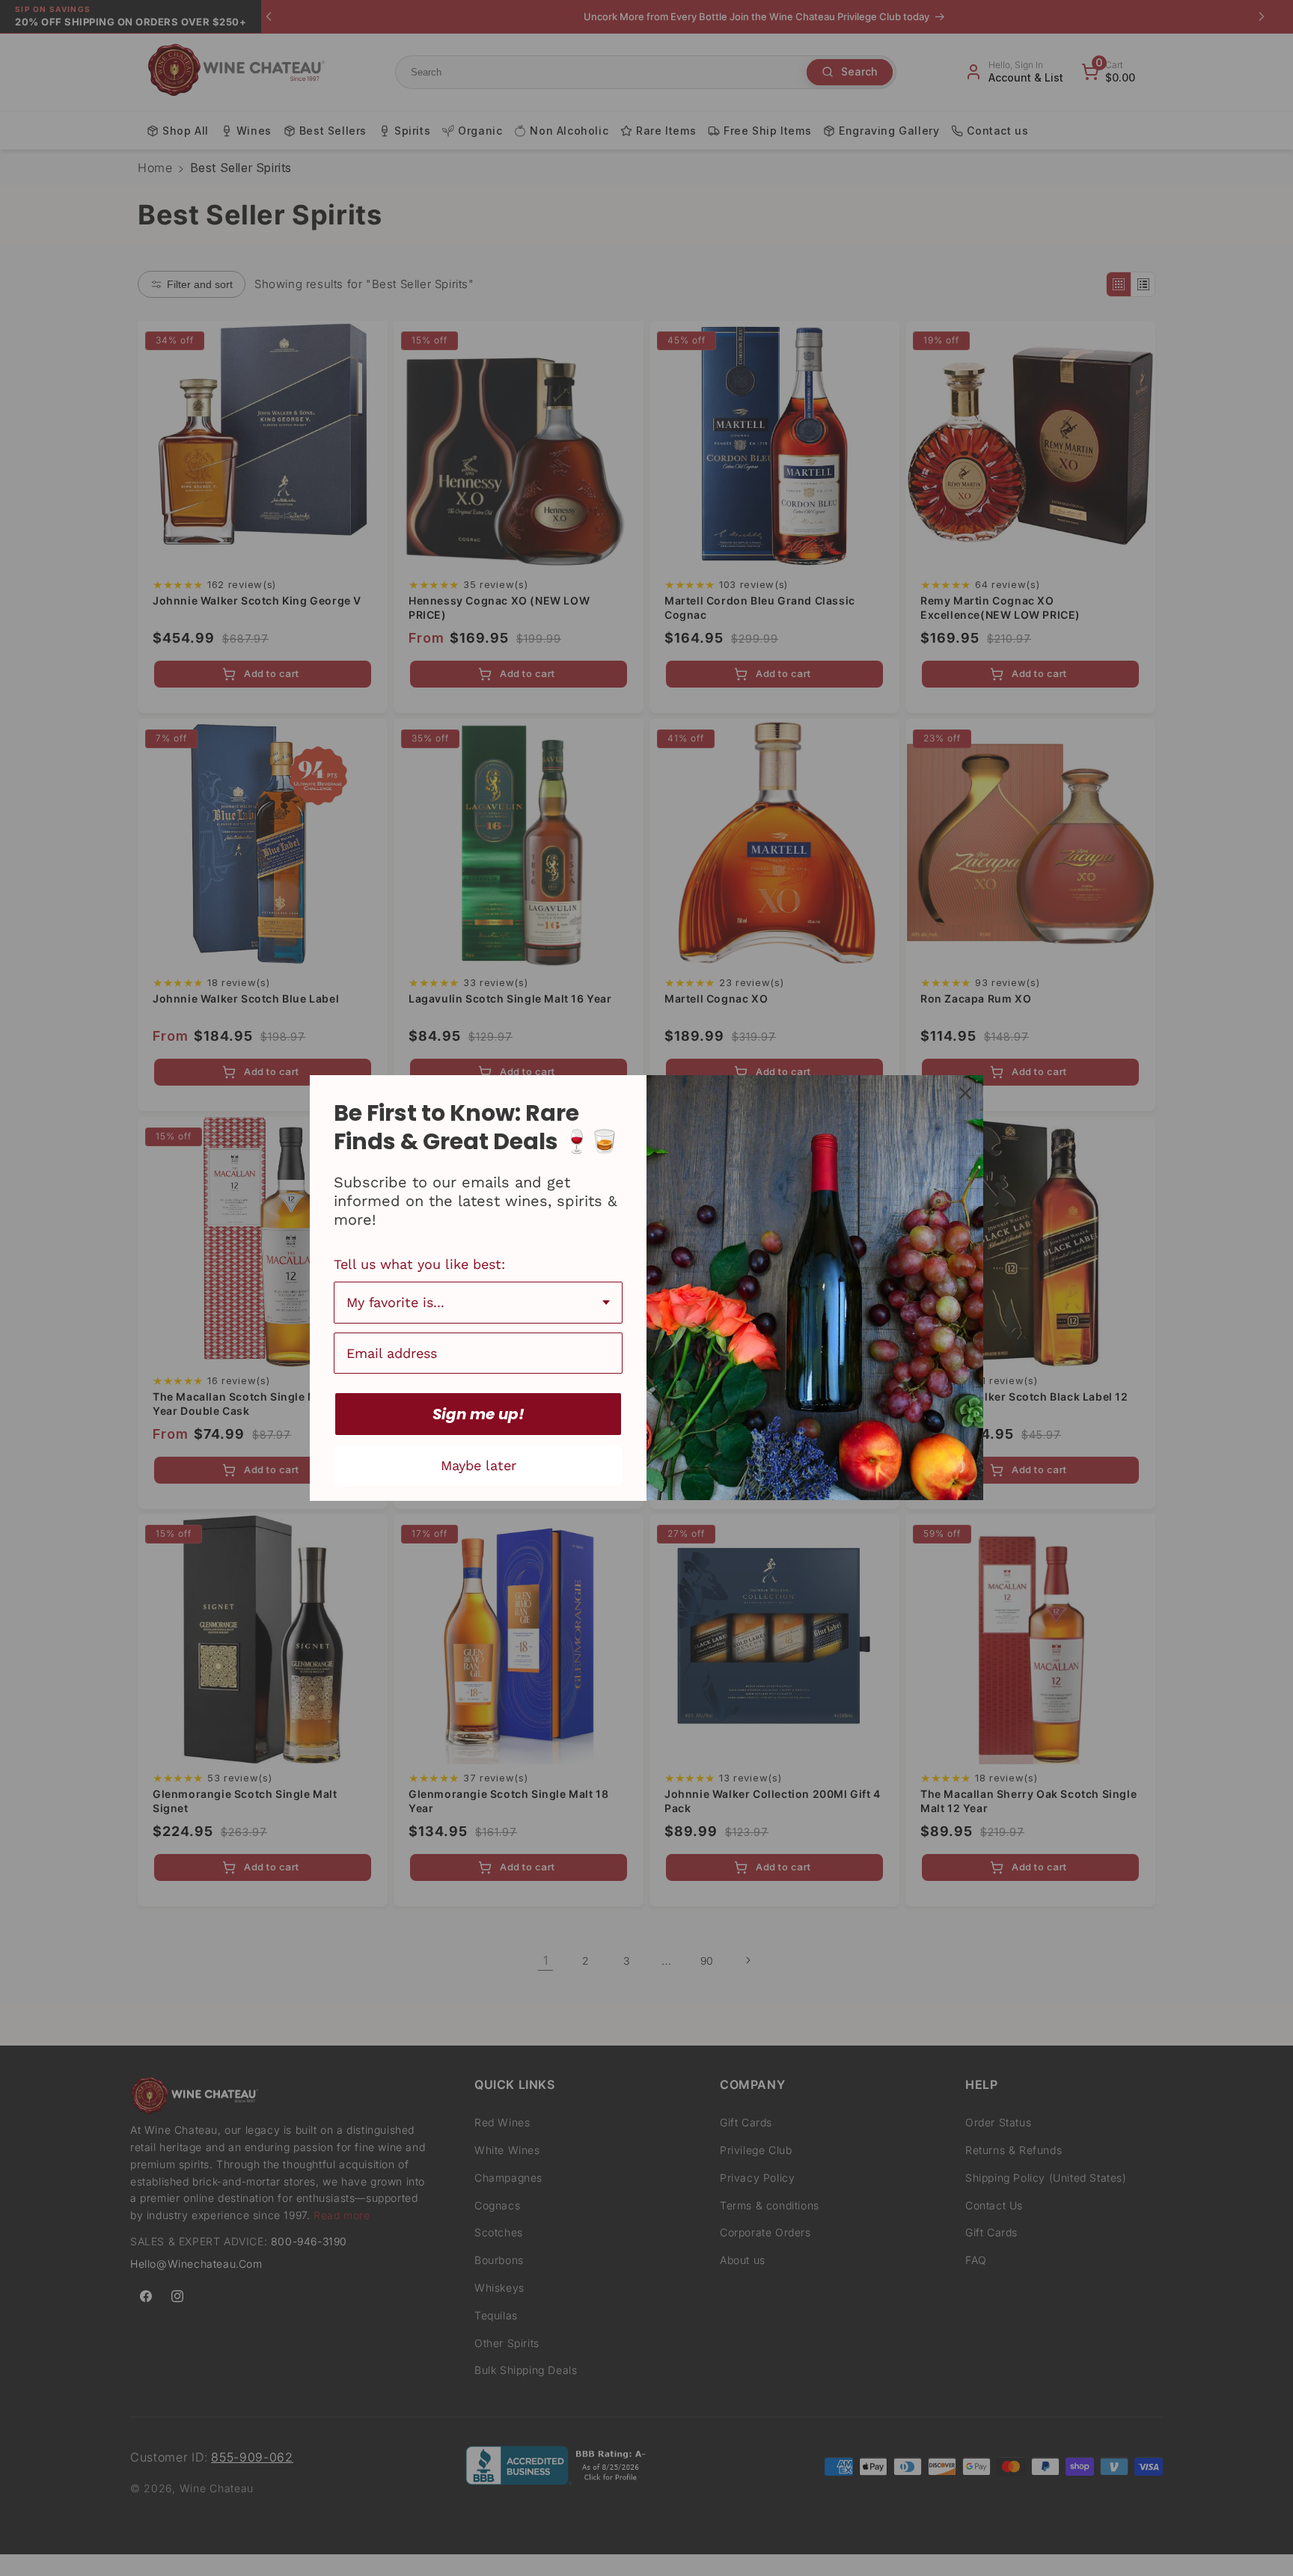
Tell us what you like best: (419, 1264)
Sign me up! (479, 1414)
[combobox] (478, 1303)
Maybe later (479, 1465)
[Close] (965, 1093)
